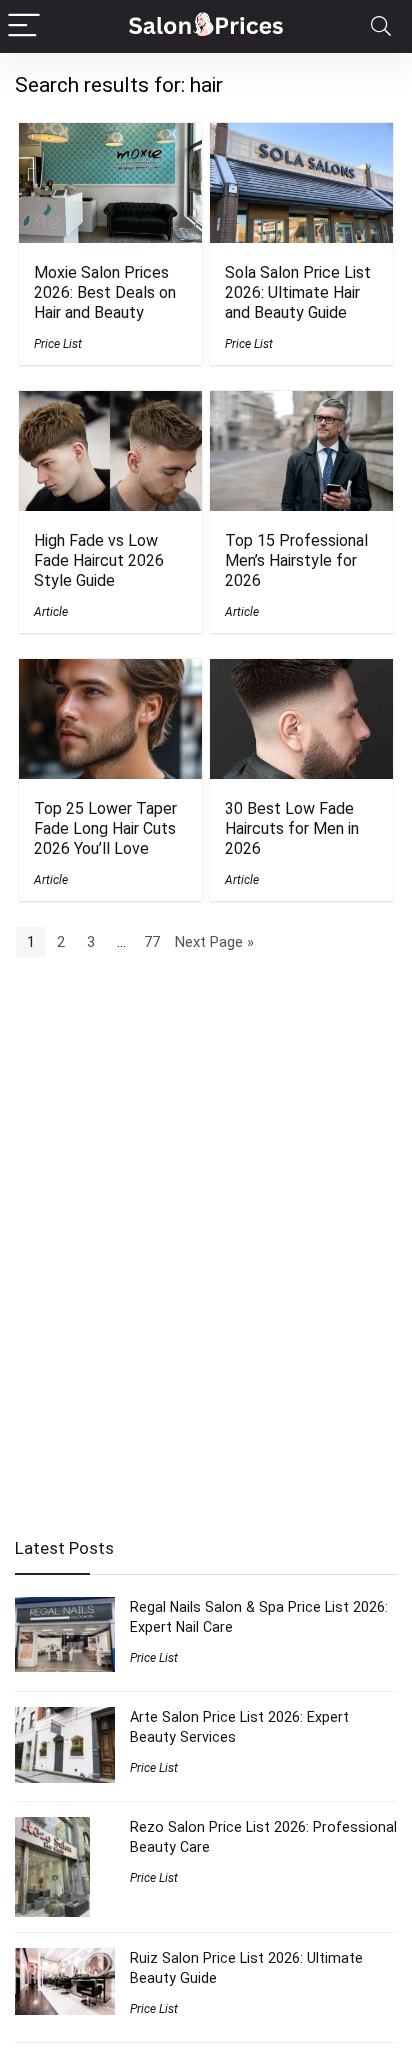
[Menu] (24, 26)
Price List (58, 344)
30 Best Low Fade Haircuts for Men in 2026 (292, 828)
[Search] (381, 26)
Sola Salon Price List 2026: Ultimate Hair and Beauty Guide (298, 292)
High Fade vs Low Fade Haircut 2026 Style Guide (99, 560)
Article (51, 612)
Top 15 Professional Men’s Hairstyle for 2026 (296, 560)
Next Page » (214, 942)
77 (152, 942)
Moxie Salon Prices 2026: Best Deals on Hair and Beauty (105, 292)
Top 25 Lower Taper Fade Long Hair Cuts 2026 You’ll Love (105, 828)
